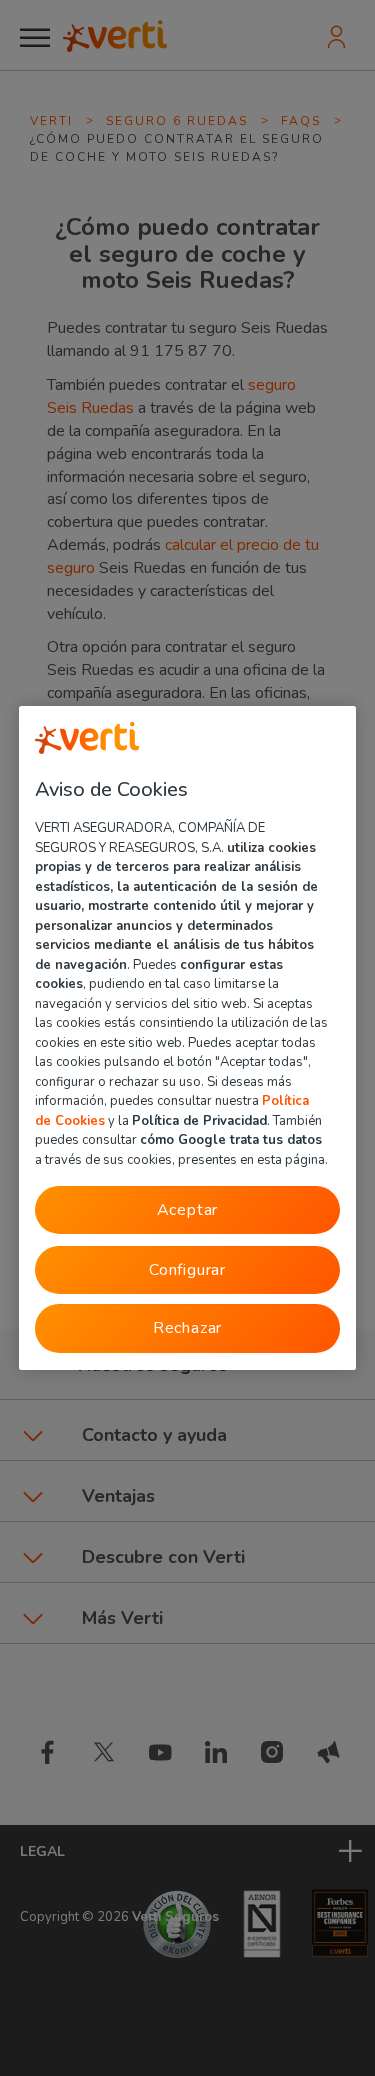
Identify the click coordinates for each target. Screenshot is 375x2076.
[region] (188, 1038)
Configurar (187, 1270)
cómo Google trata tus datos (231, 1140)
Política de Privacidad (199, 1120)
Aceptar (188, 1210)
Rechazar (187, 1328)
